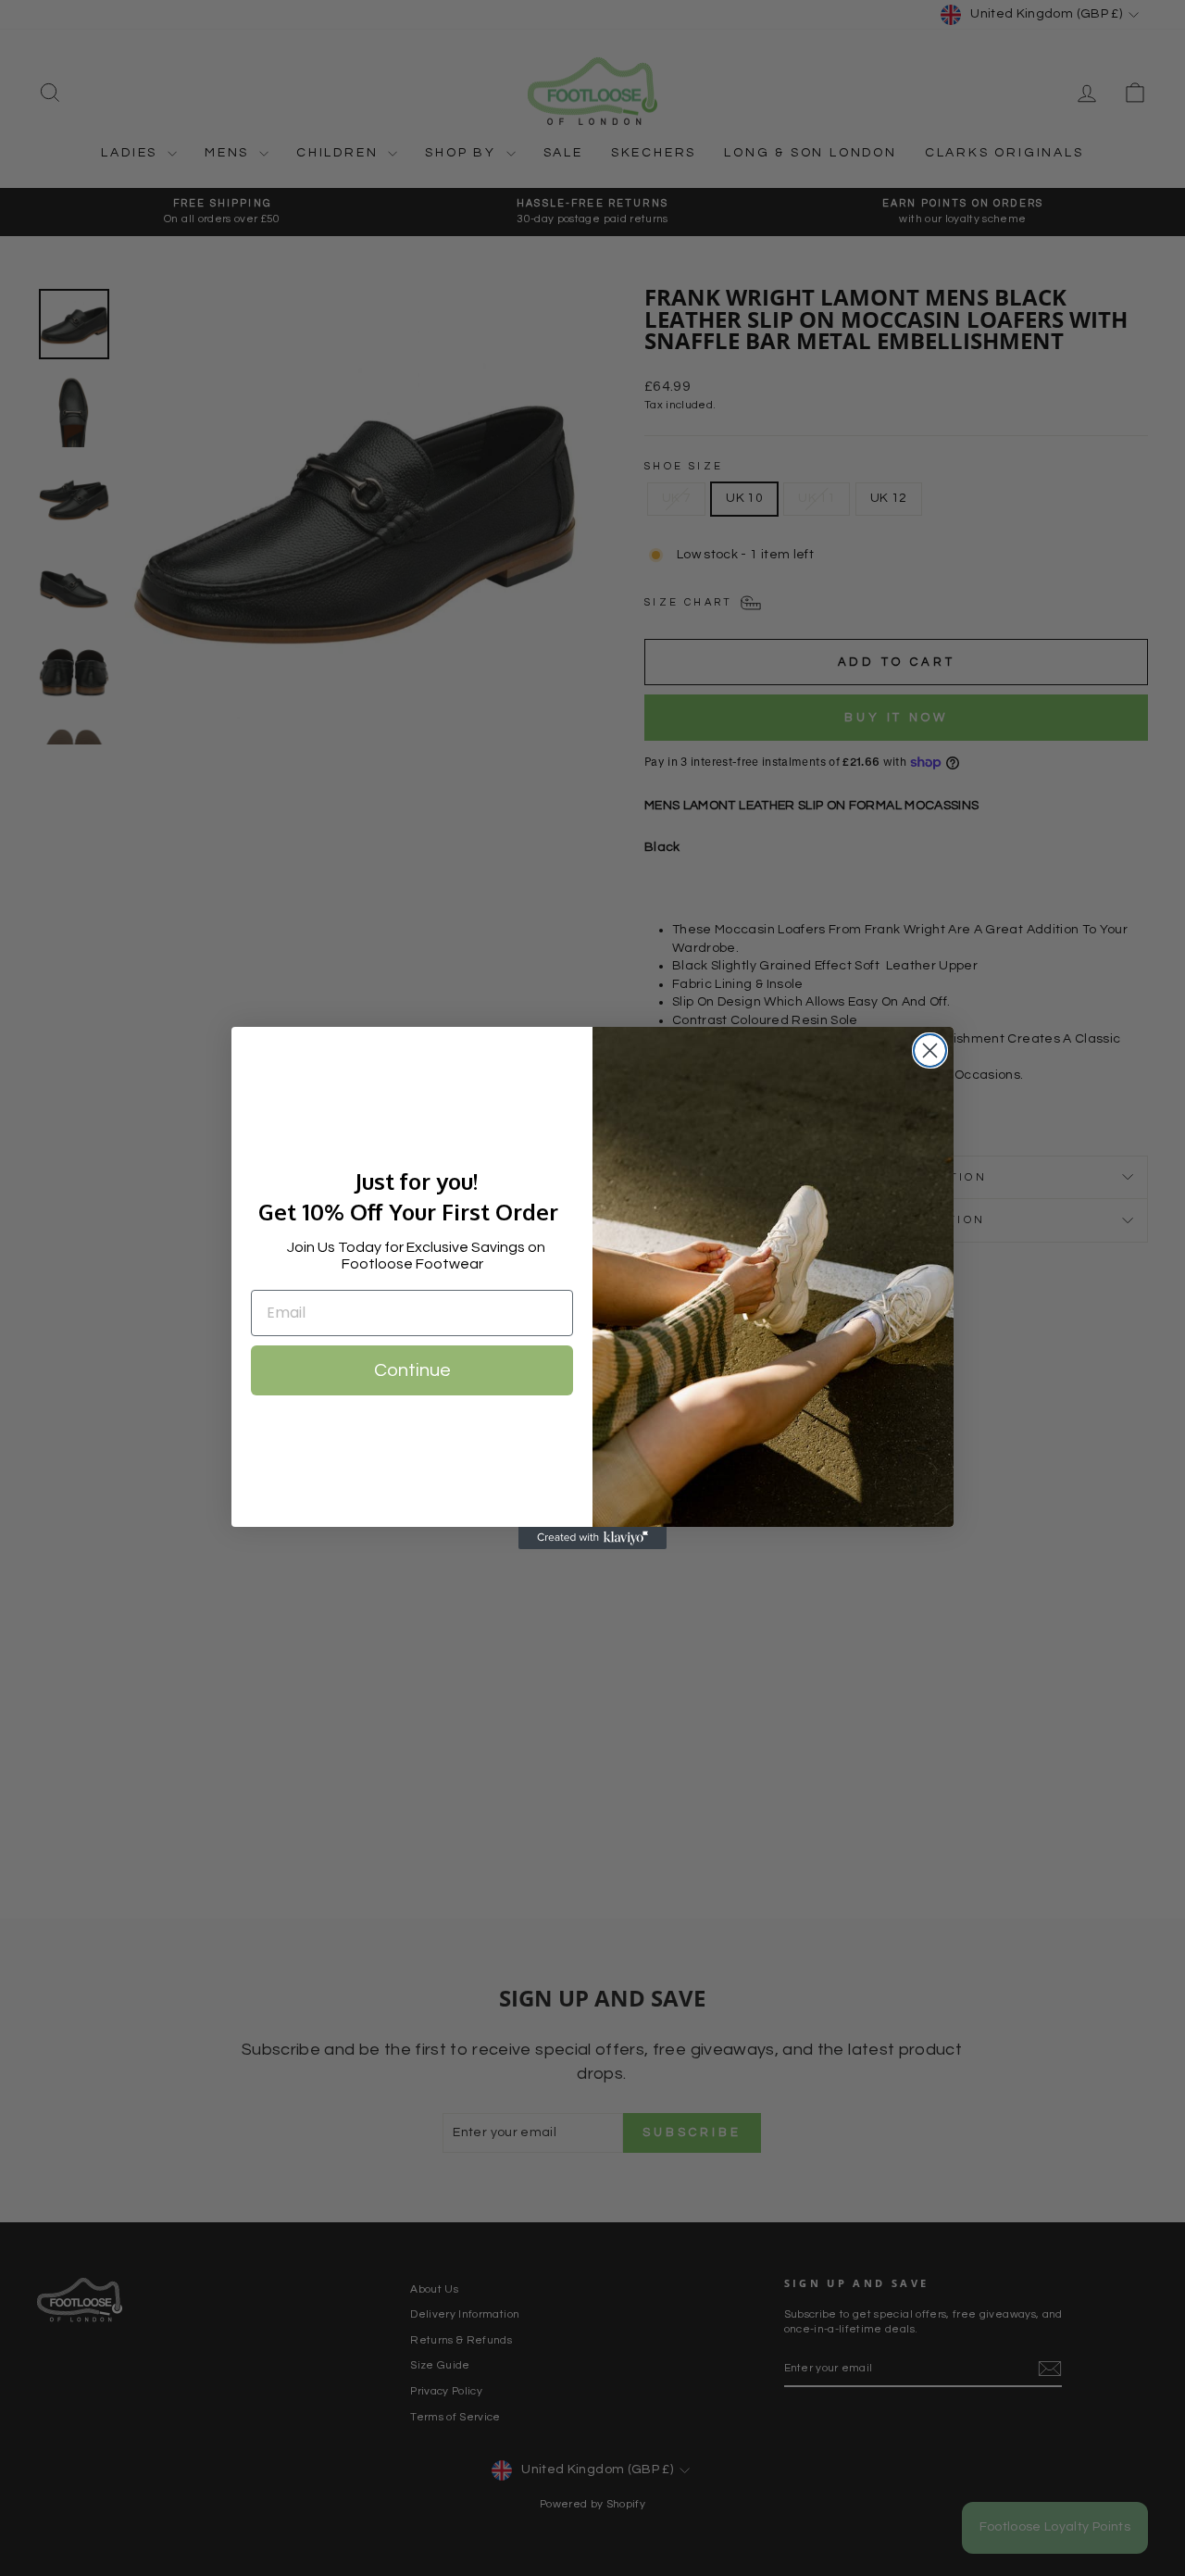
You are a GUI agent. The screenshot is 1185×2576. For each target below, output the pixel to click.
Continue (412, 1370)
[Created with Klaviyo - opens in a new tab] (592, 1538)
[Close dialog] (930, 1050)
